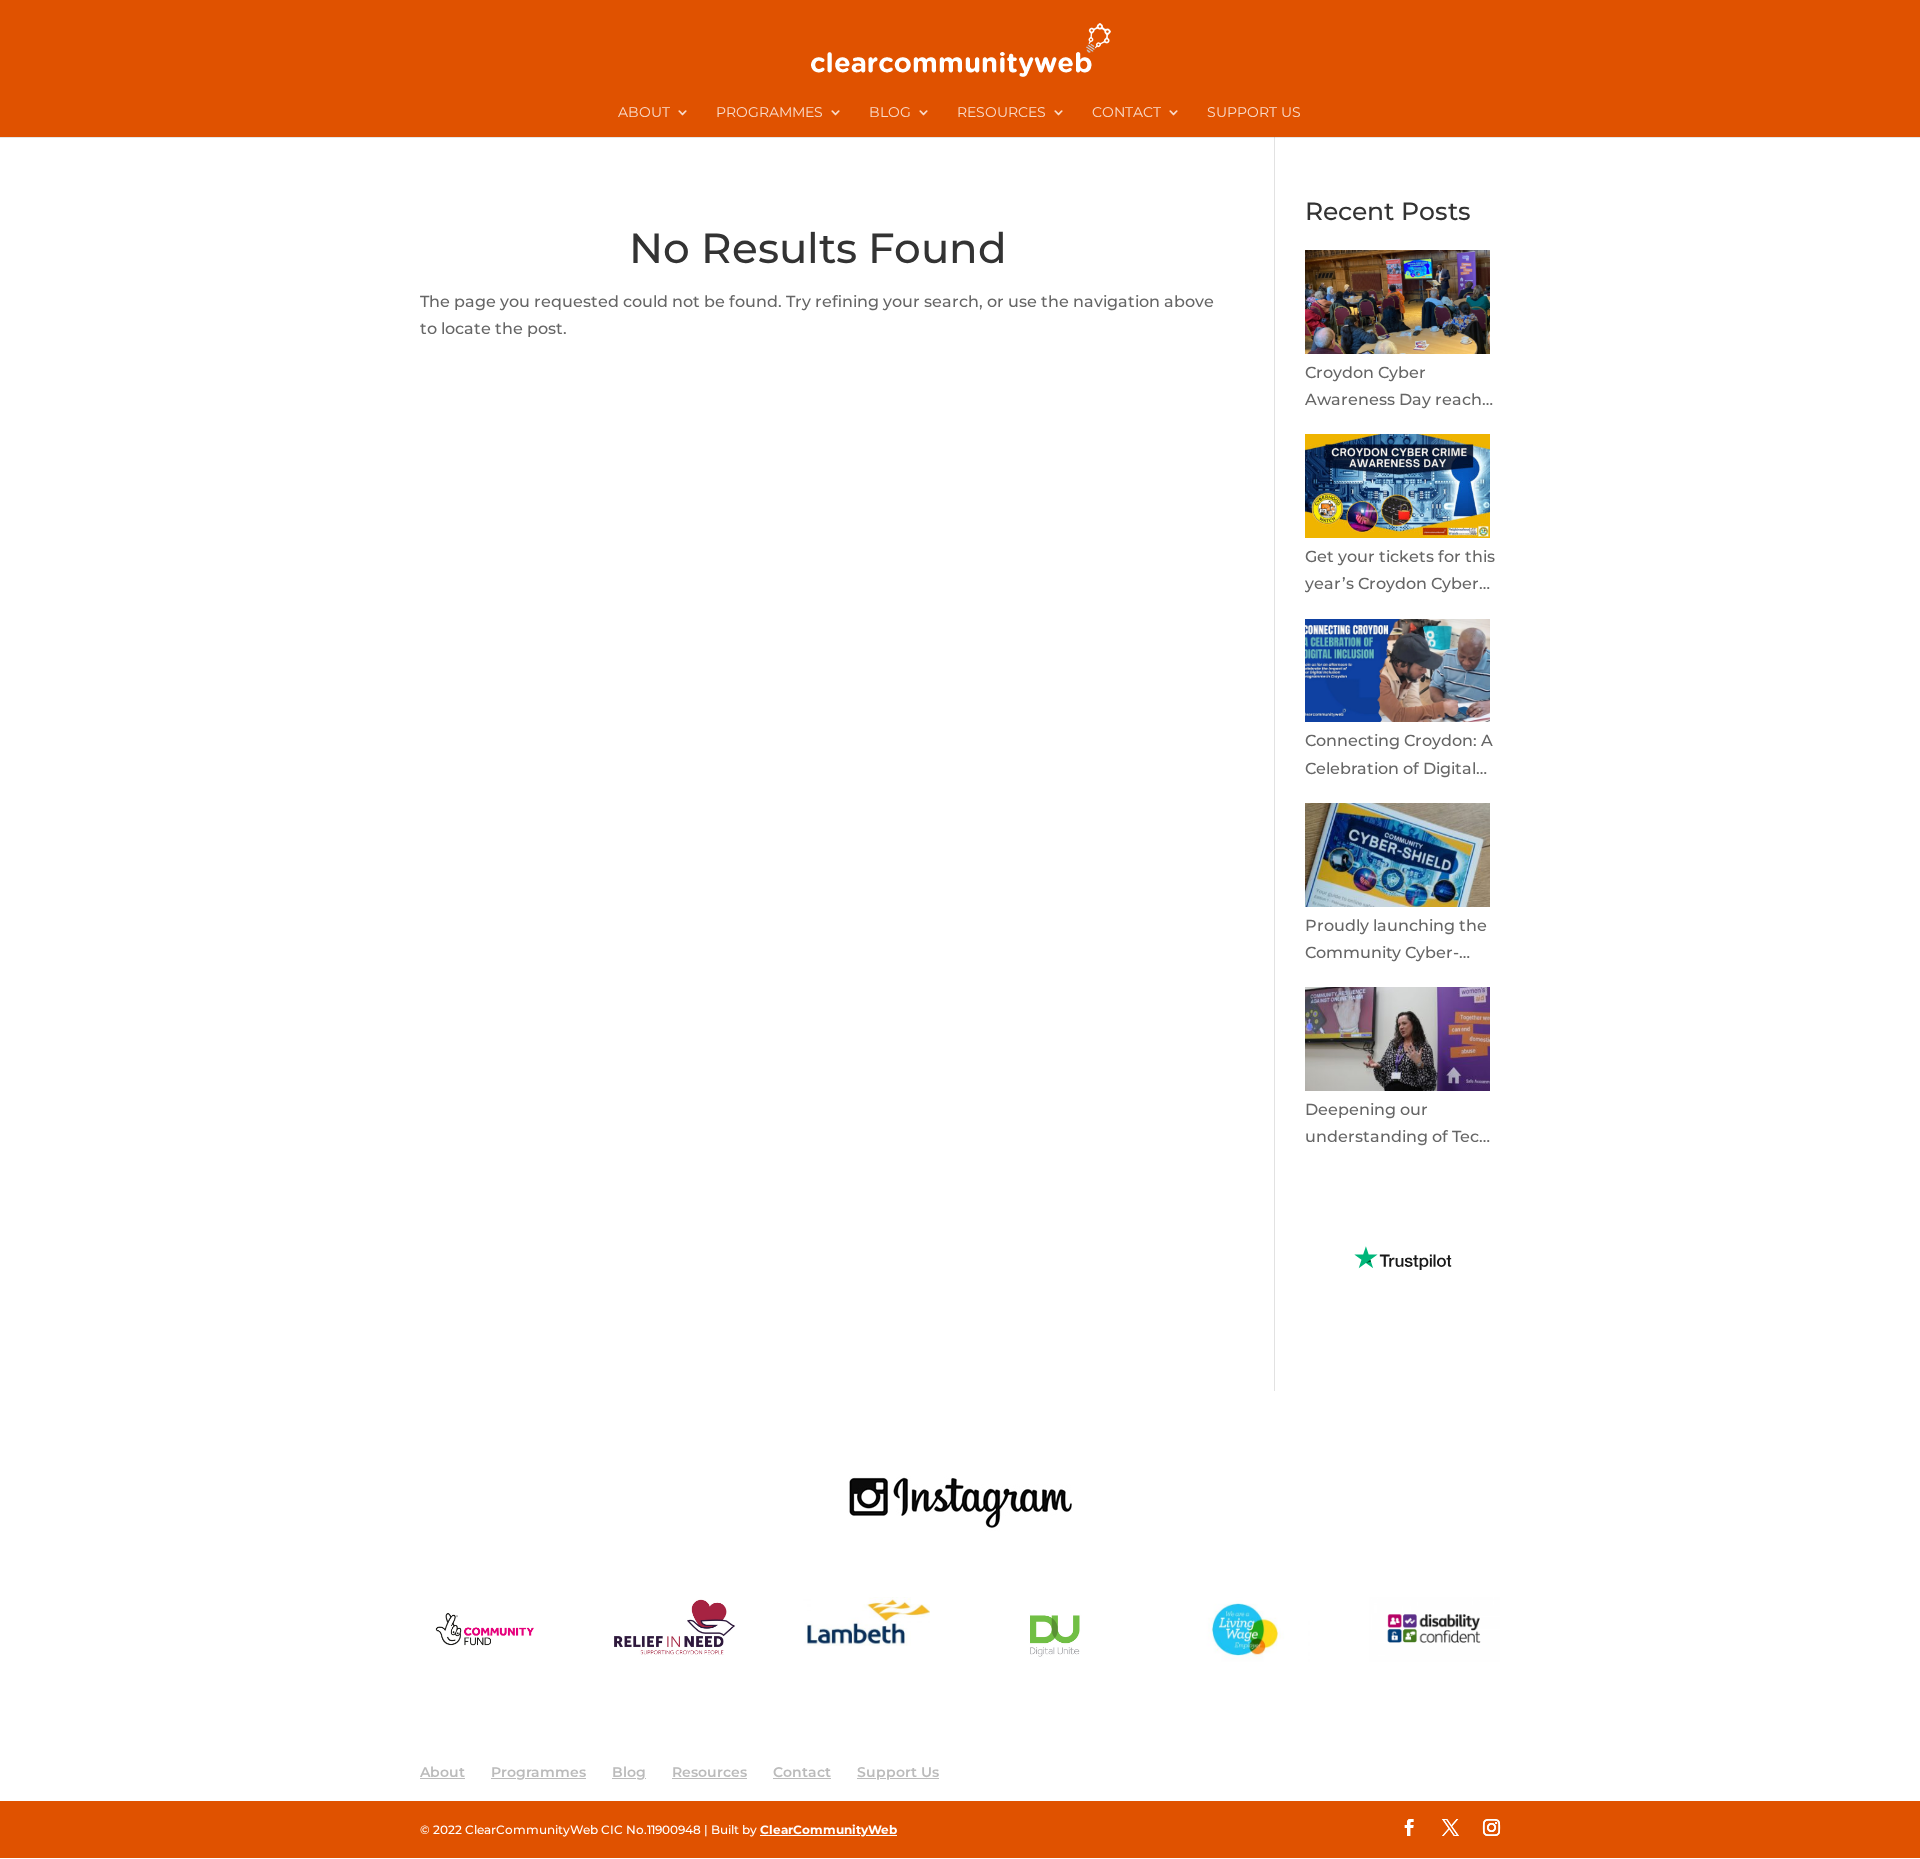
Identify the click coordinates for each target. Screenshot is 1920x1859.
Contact (1126, 113)
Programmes (769, 113)
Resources (1001, 113)
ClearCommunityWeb (828, 1829)
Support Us (1254, 113)
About (644, 113)
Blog (890, 113)
